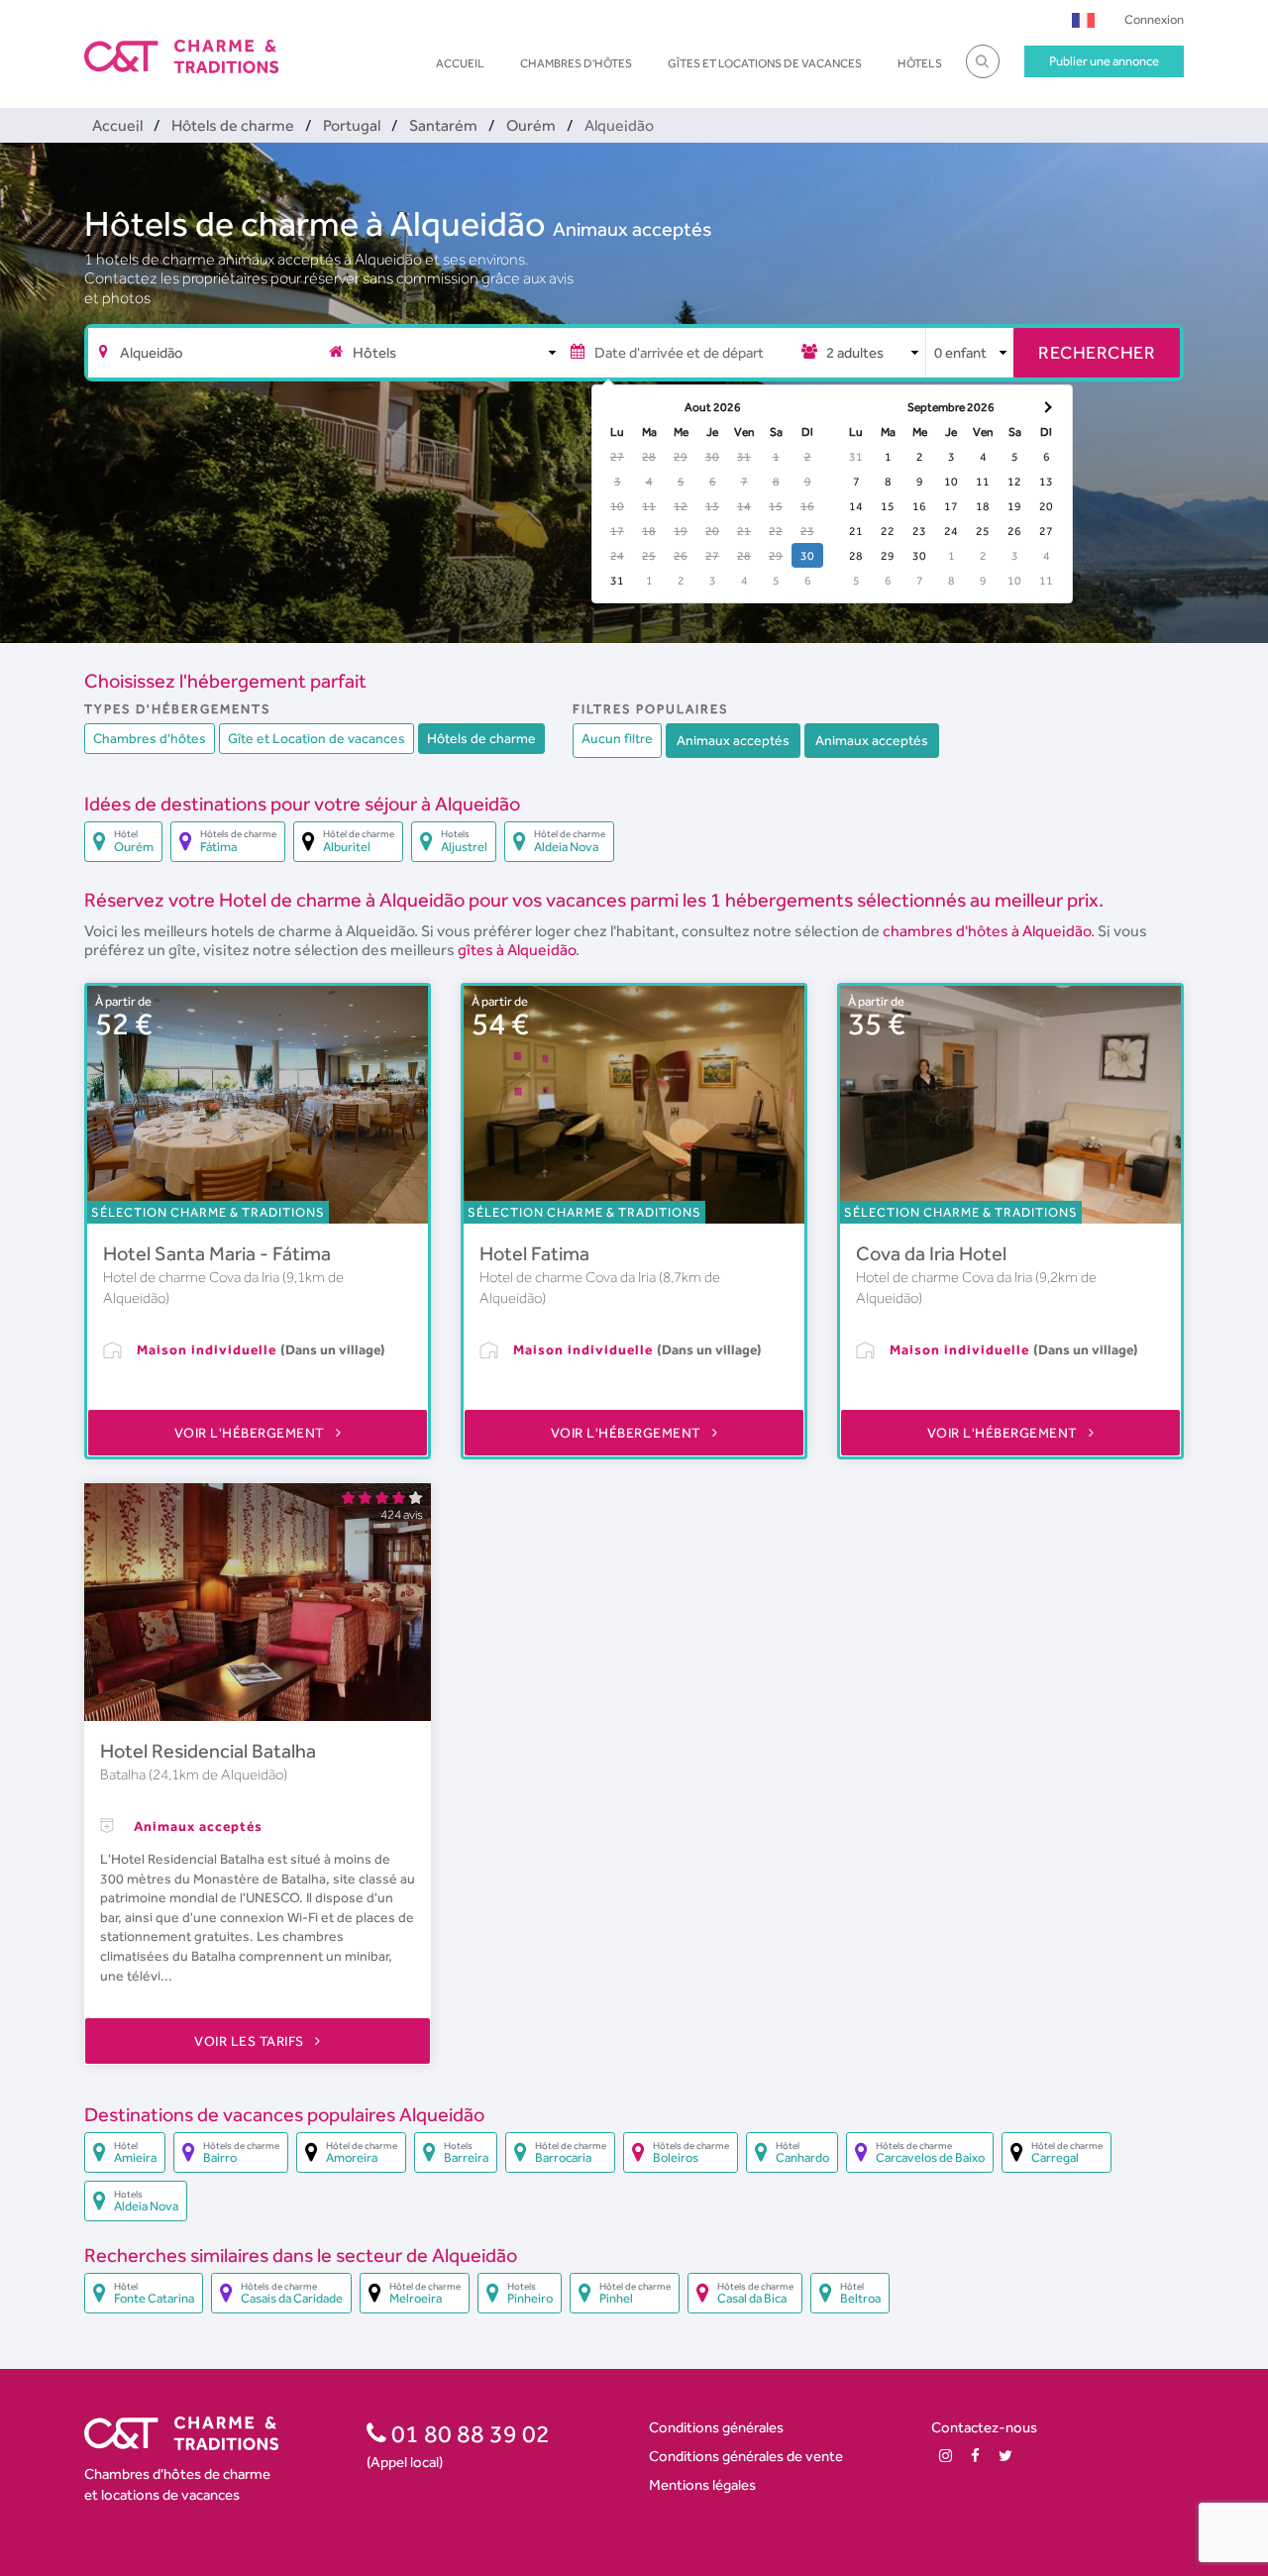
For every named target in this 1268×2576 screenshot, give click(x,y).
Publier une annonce (1104, 61)
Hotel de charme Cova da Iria (193, 1277)
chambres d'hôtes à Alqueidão (987, 931)
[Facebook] (975, 2456)
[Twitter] (1005, 2456)
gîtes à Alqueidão (517, 950)
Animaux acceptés (632, 229)
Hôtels (920, 63)
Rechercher (1097, 352)
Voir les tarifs (251, 2041)
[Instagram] (946, 2456)
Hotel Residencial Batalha (208, 1751)
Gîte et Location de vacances (317, 738)
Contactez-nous (984, 2427)
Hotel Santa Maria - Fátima (217, 1253)
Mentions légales (702, 2484)
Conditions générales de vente (746, 2456)
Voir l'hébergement (252, 1433)
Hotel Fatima (534, 1253)
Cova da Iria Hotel (931, 1253)
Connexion (1154, 19)
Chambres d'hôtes (576, 63)
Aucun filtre (617, 738)
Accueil (460, 63)
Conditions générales (716, 2427)
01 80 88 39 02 (468, 2433)
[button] (1083, 19)
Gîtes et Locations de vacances (765, 63)
